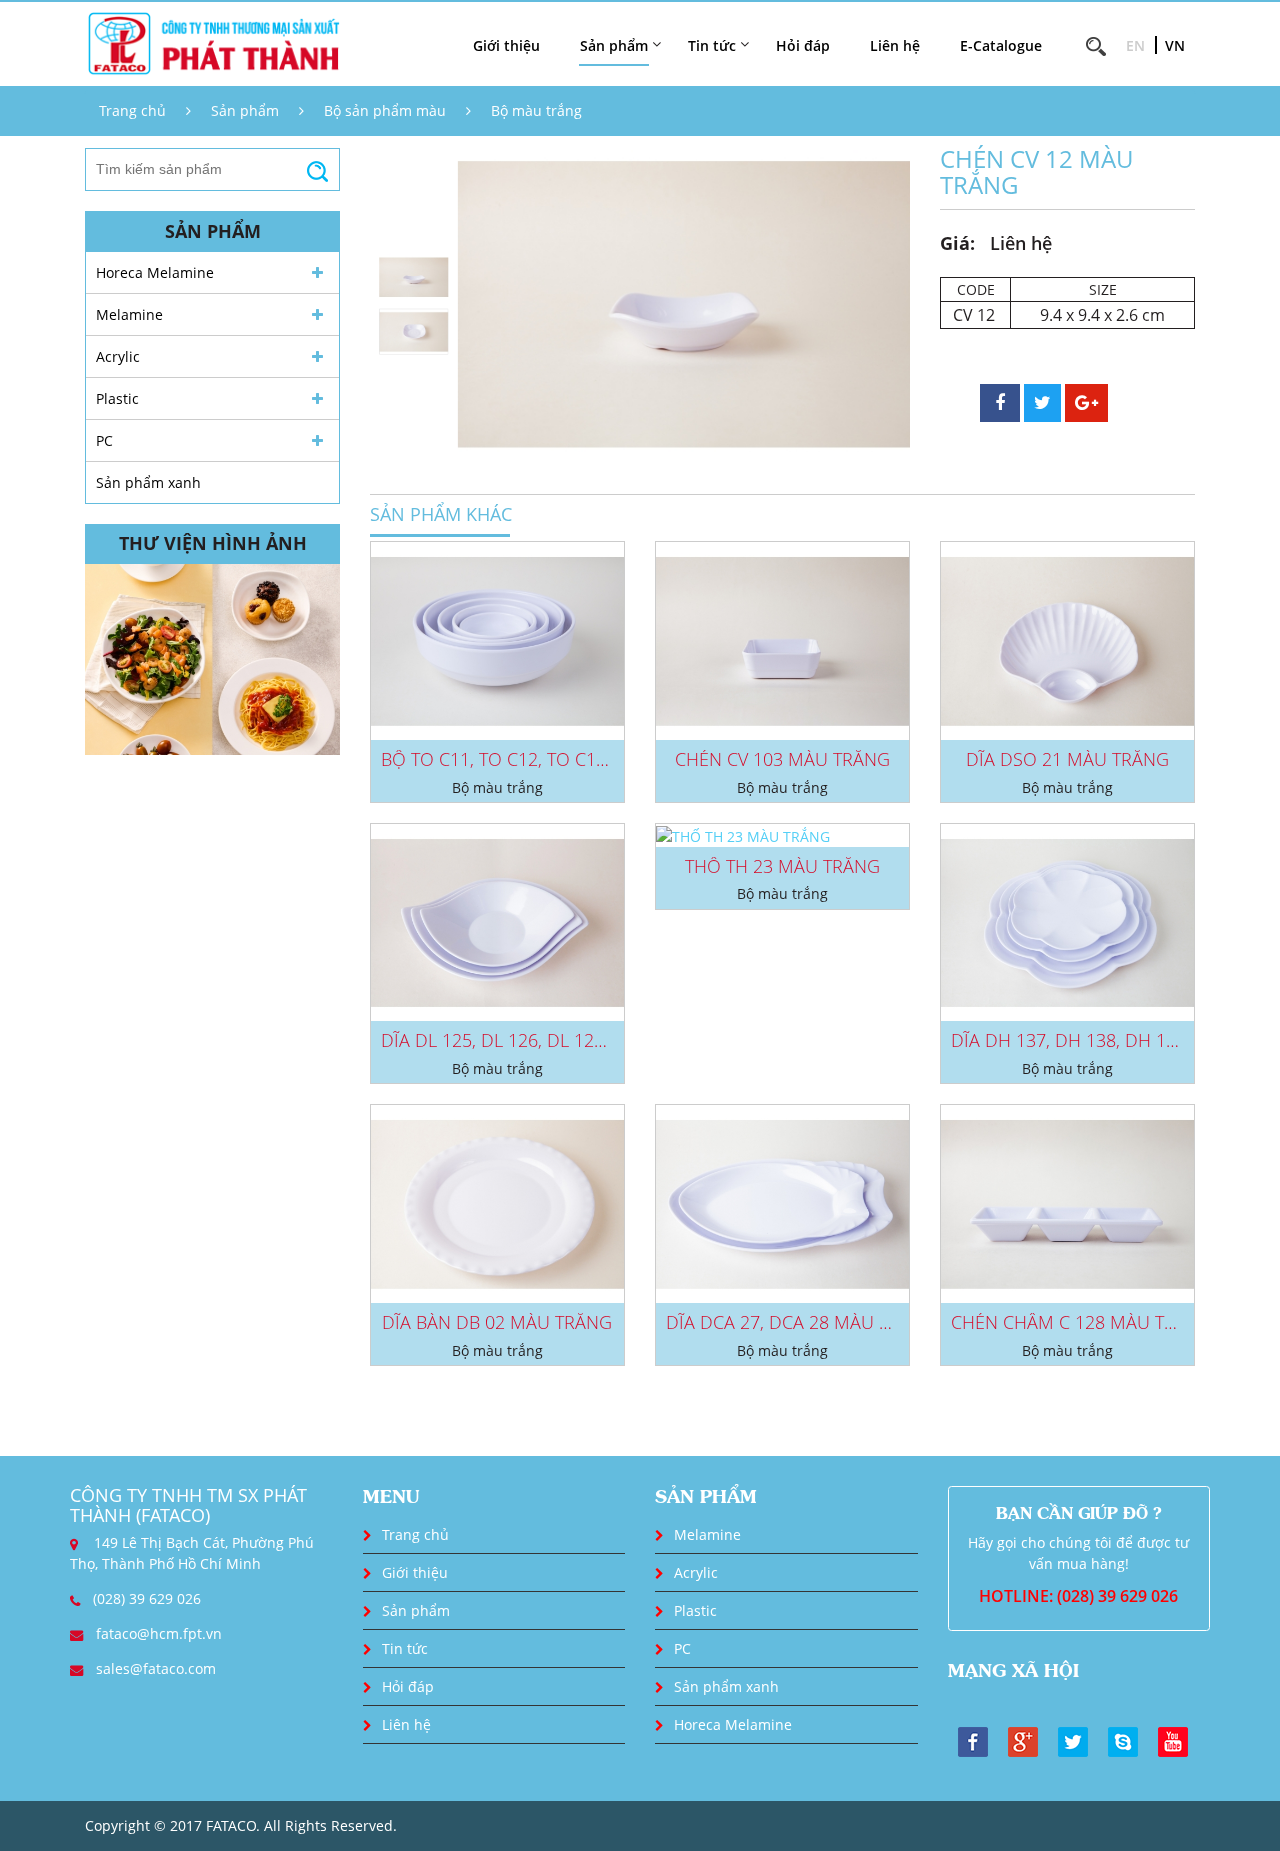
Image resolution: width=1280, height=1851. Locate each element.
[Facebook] (973, 1740)
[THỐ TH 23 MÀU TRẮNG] (782, 835)
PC (104, 440)
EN (1135, 45)
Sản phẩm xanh (148, 482)
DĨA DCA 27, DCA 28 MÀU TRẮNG (801, 1322)
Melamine (129, 314)
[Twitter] (1073, 1740)
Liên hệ (895, 45)
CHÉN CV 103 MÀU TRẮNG (782, 759)
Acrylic (118, 356)
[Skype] (1123, 1740)
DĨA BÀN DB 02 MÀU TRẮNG (497, 1322)
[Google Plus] (1023, 1740)
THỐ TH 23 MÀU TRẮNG (782, 866)
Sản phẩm (245, 110)
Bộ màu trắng (536, 110)
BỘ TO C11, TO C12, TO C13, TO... (515, 759)
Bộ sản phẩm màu (385, 110)
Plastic (117, 398)
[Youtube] (1173, 1740)
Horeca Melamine (155, 272)
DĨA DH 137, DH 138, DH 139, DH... (1092, 1040)
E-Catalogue (1001, 45)
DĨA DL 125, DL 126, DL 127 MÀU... (521, 1040)
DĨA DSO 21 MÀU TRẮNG (1067, 759)
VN (1175, 45)
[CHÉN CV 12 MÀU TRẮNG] (684, 304)
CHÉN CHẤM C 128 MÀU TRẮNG (1081, 1322)
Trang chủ (132, 110)
